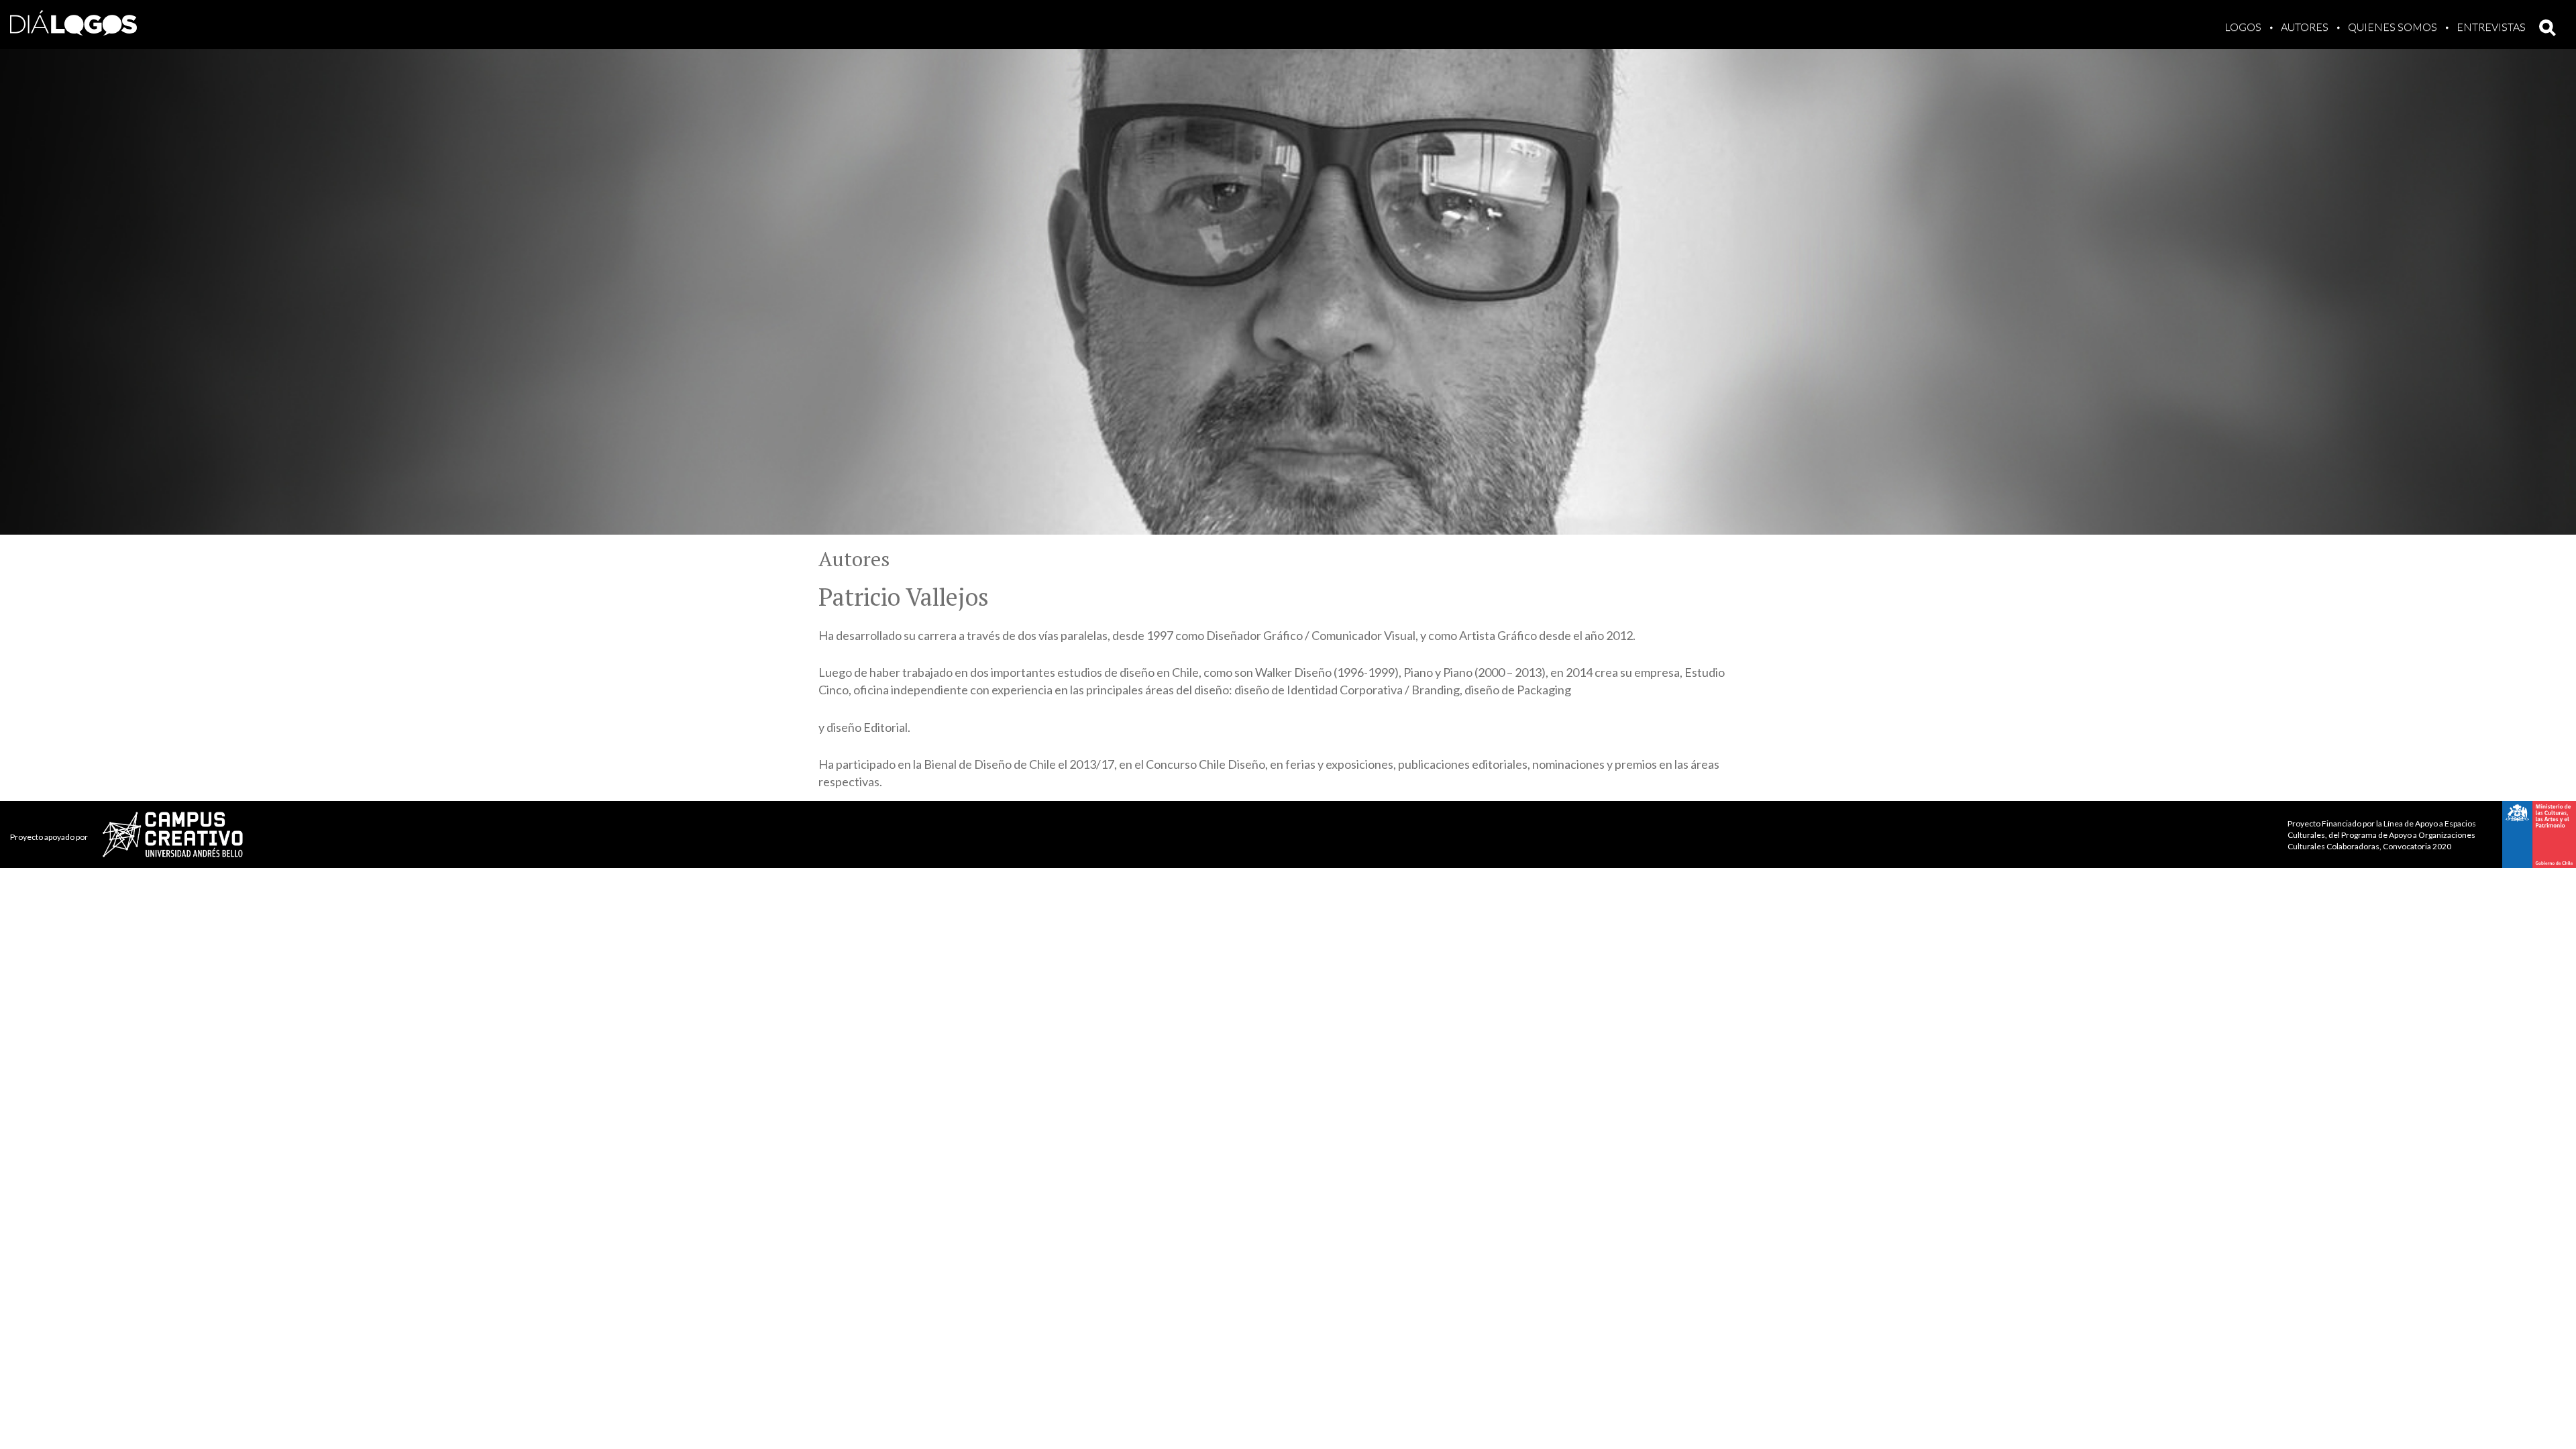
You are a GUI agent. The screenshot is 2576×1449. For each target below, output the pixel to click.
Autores (2305, 26)
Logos (2243, 26)
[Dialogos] (73, 20)
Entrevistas (2491, 26)
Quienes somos (2393, 26)
